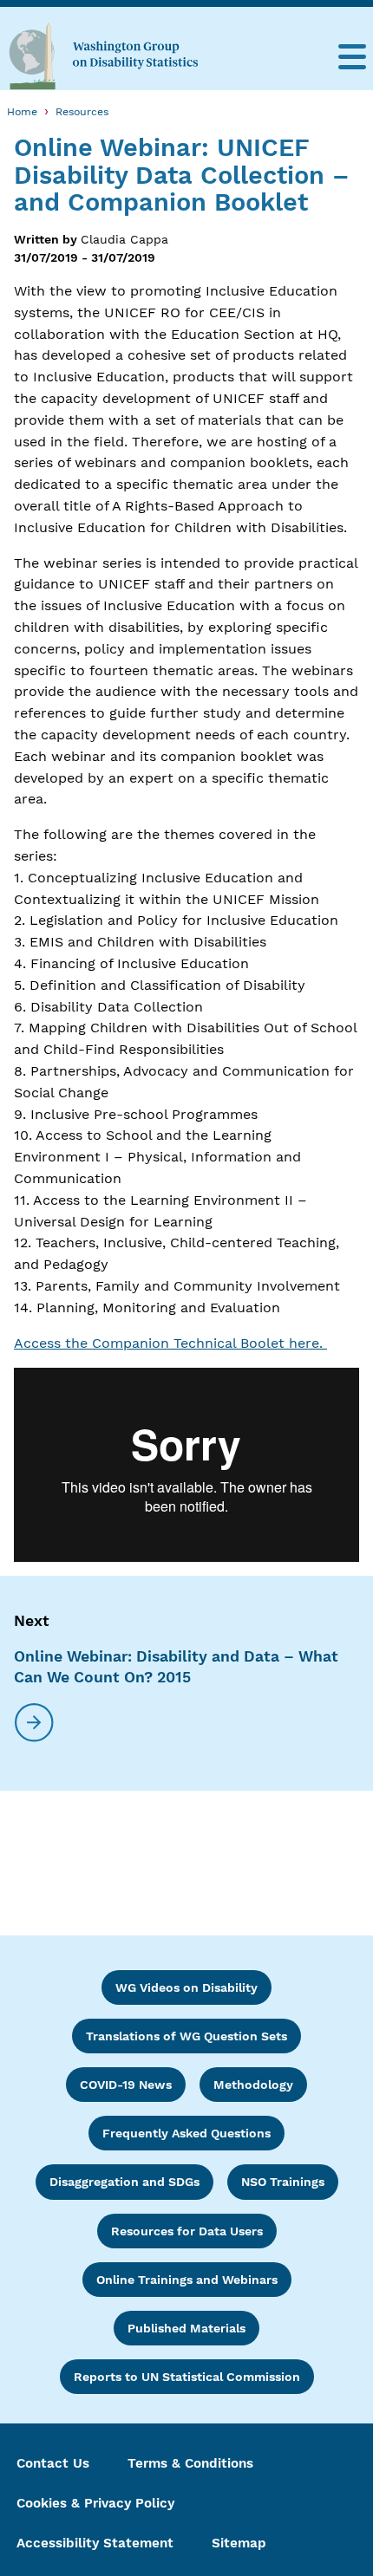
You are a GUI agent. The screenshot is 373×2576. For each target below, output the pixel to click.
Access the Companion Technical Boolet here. (170, 1343)
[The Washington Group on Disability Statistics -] (103, 55)
